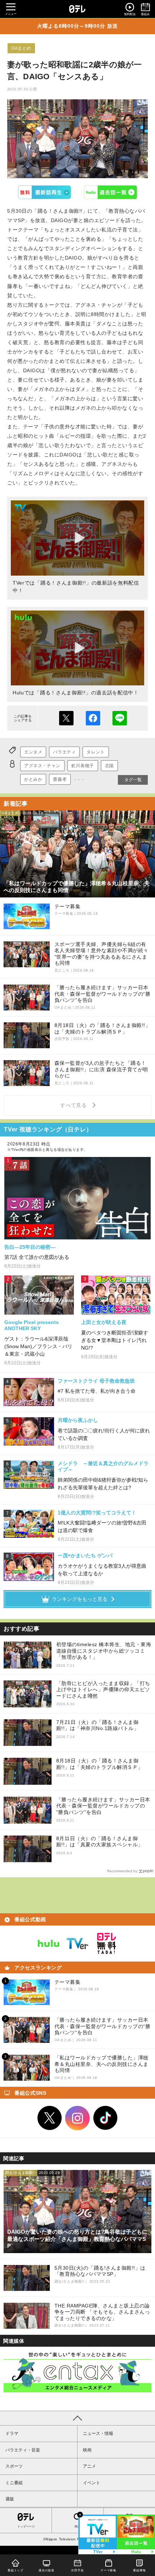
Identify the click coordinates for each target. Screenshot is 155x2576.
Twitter (50, 2118)
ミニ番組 (14, 2483)
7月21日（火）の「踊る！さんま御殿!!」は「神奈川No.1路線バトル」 (98, 1725)
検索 (77, 2527)
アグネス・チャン (42, 766)
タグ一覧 (133, 780)
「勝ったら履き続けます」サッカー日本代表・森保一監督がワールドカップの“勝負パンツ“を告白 (103, 1806)
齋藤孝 (60, 779)
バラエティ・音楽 (23, 2450)
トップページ (26, 2527)
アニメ (89, 2466)
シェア (93, 718)
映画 (87, 2450)
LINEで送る (120, 718)
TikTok (106, 2118)
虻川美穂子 (83, 766)
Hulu (111, 192)
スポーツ (14, 2466)
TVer (45, 192)
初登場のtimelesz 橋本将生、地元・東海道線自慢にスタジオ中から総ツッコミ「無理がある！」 (104, 1651)
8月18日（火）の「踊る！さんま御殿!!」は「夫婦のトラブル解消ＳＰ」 (100, 1764)
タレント (96, 752)
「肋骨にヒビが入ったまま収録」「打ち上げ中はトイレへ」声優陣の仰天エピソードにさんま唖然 (103, 1690)
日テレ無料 (106, 1944)
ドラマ (12, 2433)
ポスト (66, 718)
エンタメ (33, 752)
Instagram (77, 2118)
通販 (10, 2499)
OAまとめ (21, 48)
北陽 (109, 766)
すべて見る (75, 1105)
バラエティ (64, 752)
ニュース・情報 (98, 2433)
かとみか (33, 779)
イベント (92, 2483)
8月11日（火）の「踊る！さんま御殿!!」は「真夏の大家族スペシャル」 (100, 1842)
